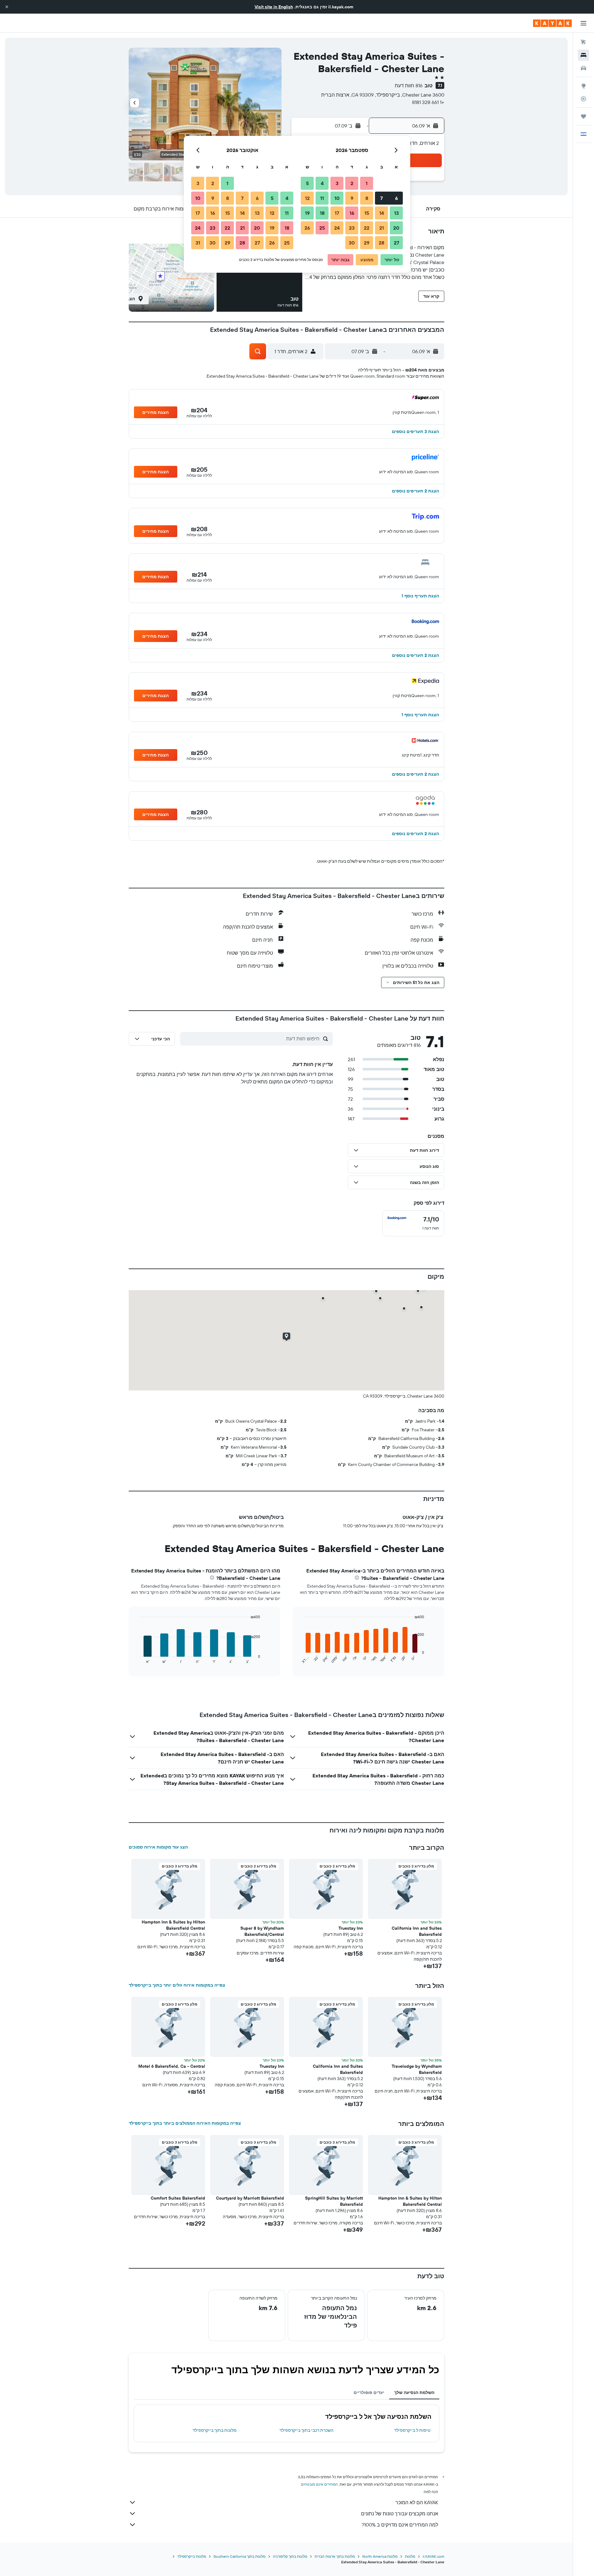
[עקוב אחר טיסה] (583, 99)
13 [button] (396, 213)
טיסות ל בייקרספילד (412, 2430)
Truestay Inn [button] (351, 1928)
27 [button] (396, 243)
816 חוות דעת (409, 85)
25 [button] (322, 228)
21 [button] (382, 228)
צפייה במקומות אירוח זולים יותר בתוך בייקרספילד (177, 1985)
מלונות (410, 2556)
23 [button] (352, 228)
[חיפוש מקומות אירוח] (583, 55)
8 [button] (367, 198)
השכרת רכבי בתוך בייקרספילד (306, 2430)
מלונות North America (380, 2556)
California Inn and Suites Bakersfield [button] (417, 1931)
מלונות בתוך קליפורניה (290, 2556)
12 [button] (307, 198)
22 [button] (367, 228)
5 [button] (307, 183)
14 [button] (382, 213)
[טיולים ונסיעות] (583, 116)
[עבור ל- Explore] (583, 86)
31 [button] (198, 243)
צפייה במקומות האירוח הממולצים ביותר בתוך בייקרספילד (185, 2123)
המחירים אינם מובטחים (319, 2484)
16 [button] (352, 213)
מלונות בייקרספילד (192, 2556)
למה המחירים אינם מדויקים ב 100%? (400, 2525)
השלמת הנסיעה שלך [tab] (414, 2392)
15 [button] (367, 213)
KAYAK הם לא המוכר (417, 2502)
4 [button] (322, 183)
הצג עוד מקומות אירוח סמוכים (158, 1847)
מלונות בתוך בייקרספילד (215, 2430)
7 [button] (381, 198)
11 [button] (322, 198)
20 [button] (396, 228)
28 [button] (381, 243)
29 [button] (367, 243)
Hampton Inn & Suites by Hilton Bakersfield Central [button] (173, 1925)
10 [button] (337, 198)
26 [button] (307, 228)
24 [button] (337, 228)
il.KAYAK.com (433, 2556)
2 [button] (352, 183)
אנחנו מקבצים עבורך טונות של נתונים (400, 2513)
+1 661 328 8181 (428, 102)
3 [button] (337, 183)
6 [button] (396, 198)
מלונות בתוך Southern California (239, 2556)
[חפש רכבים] (583, 68)
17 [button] (337, 213)
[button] (7, 7)
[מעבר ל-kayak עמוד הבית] (552, 23)
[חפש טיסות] (583, 42)
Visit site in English (274, 7)
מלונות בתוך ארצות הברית (335, 2556)
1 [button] (367, 183)
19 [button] (307, 213)
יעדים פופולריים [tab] (369, 2392)
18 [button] (322, 213)
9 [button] (352, 198)
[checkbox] (413, 1223)
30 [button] (352, 243)
